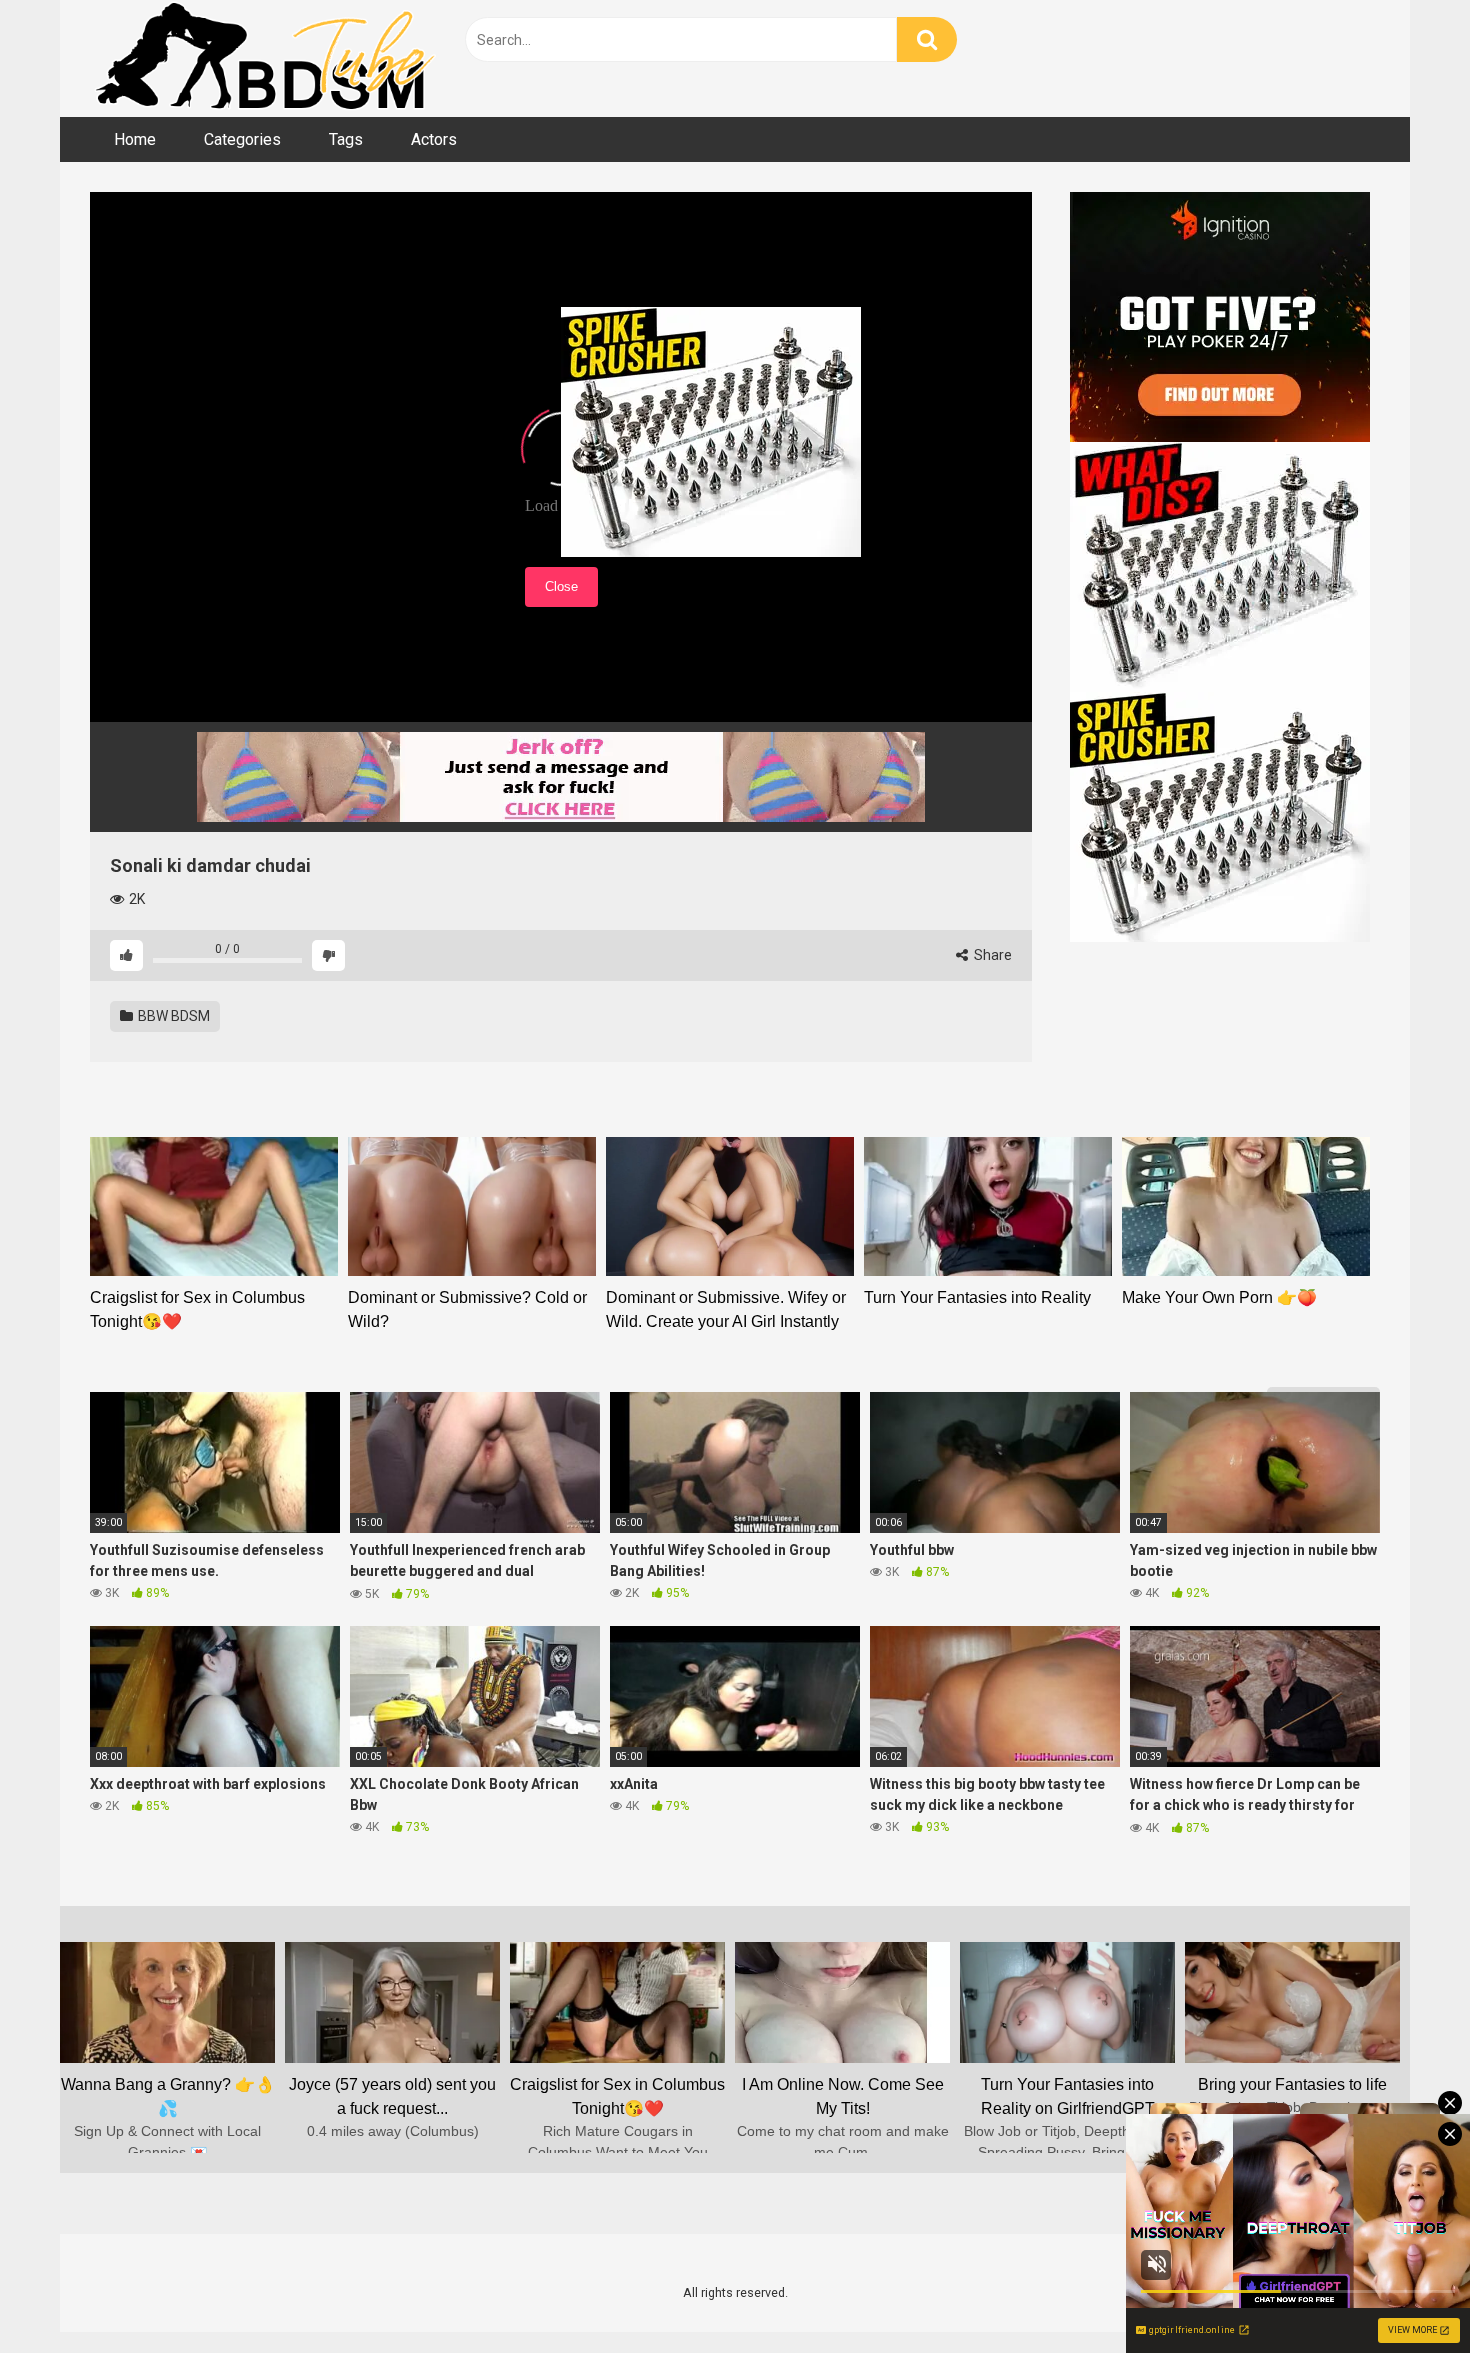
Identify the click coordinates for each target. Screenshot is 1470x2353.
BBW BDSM (172, 1016)
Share (991, 955)
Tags (346, 139)
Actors (434, 139)
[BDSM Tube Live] (265, 58)
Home (135, 139)
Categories (242, 139)
